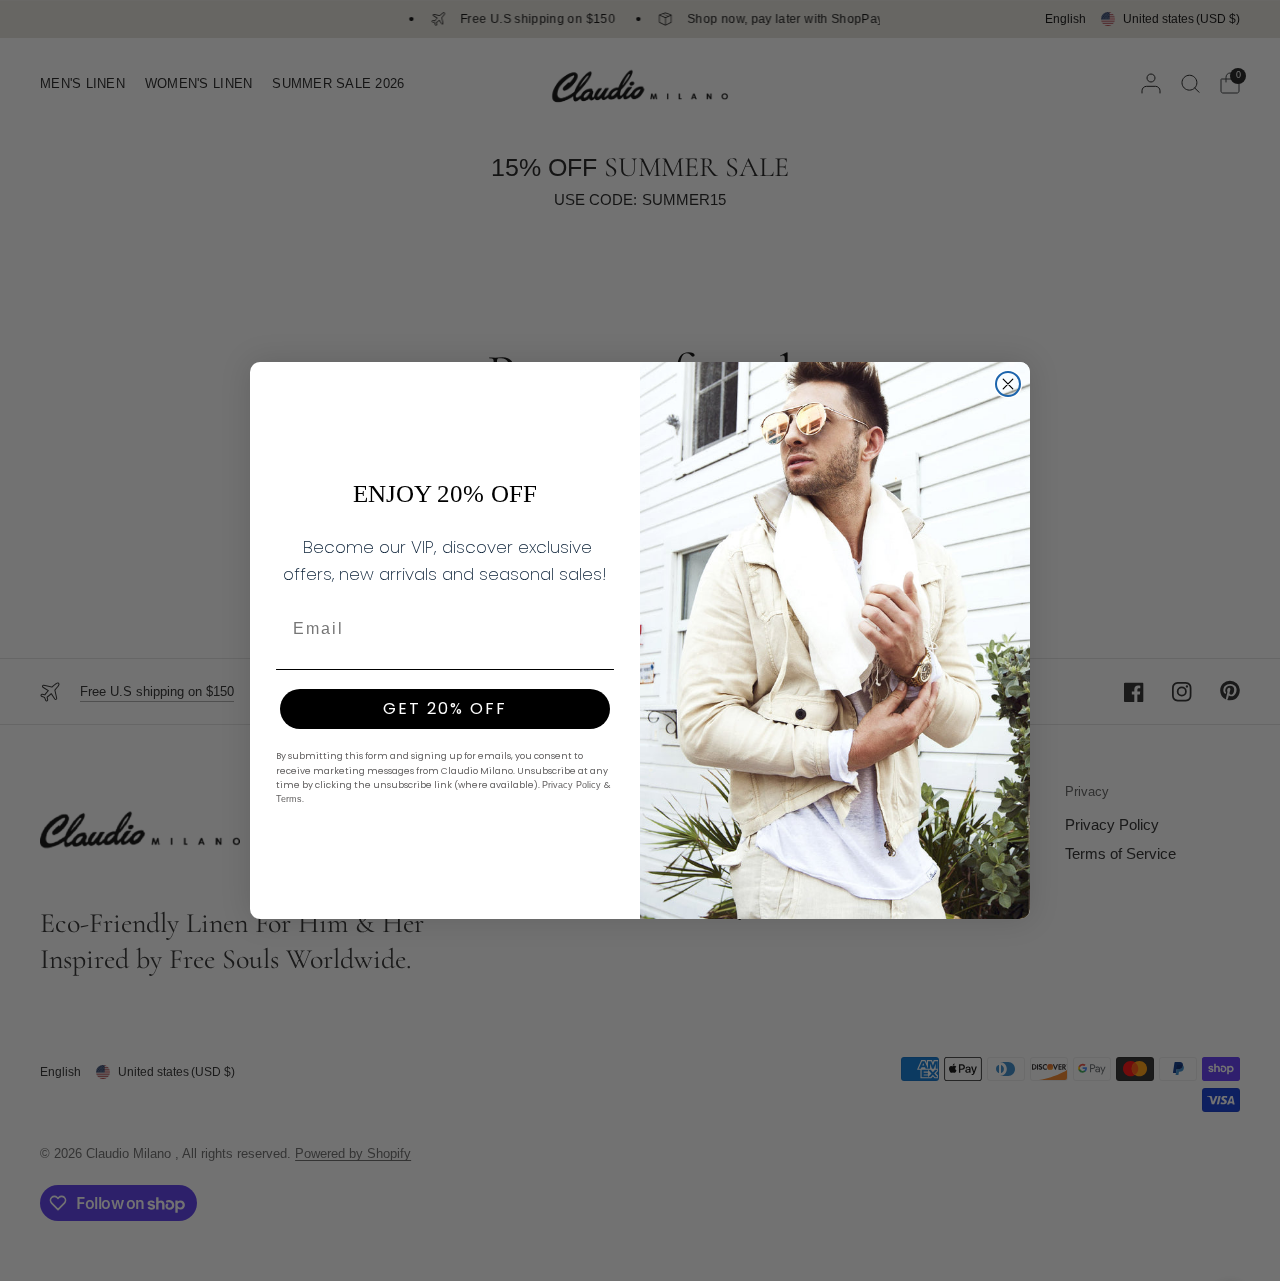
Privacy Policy (573, 785)
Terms (289, 799)
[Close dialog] (1008, 384)
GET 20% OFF (445, 708)
